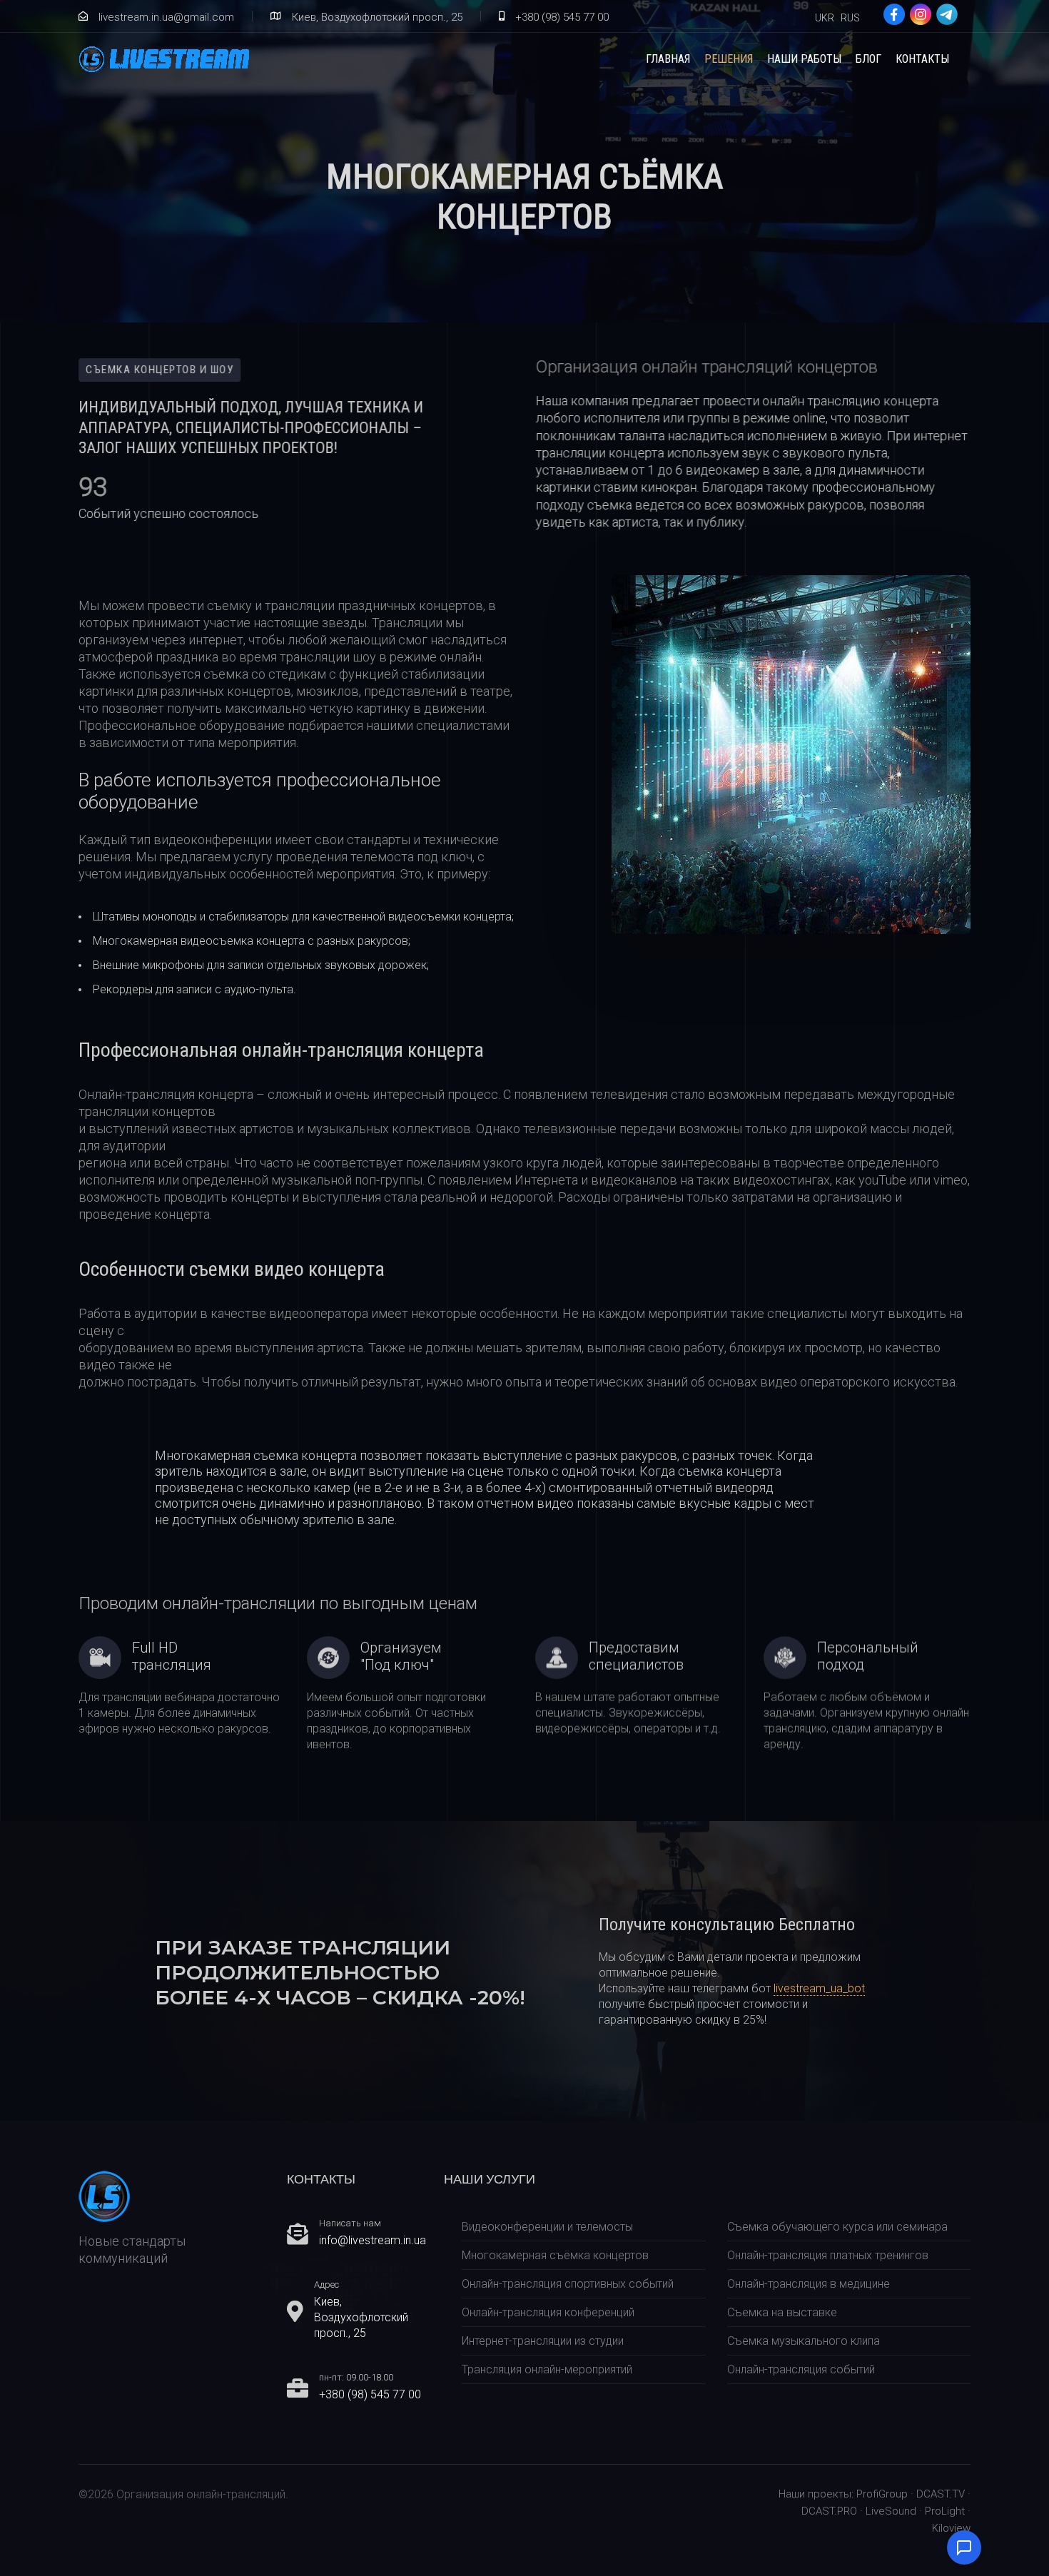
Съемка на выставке (782, 2312)
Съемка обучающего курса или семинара (837, 2227)
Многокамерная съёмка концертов (555, 2255)
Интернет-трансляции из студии (543, 2341)
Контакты (922, 59)
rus (850, 18)
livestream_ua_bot (819, 1988)
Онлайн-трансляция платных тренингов (828, 2255)
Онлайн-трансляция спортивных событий (568, 2284)
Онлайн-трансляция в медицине (809, 2284)
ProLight (945, 2511)
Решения (729, 59)
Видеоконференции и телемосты (547, 2227)
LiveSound (891, 2511)
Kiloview (951, 2528)
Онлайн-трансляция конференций (548, 2312)
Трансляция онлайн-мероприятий (547, 2369)
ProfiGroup (882, 2494)
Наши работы (804, 59)
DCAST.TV (941, 2494)
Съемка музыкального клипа (804, 2341)
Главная (668, 59)
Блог (868, 59)
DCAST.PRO (829, 2511)
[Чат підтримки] (964, 2547)
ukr (825, 18)
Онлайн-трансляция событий (801, 2369)
